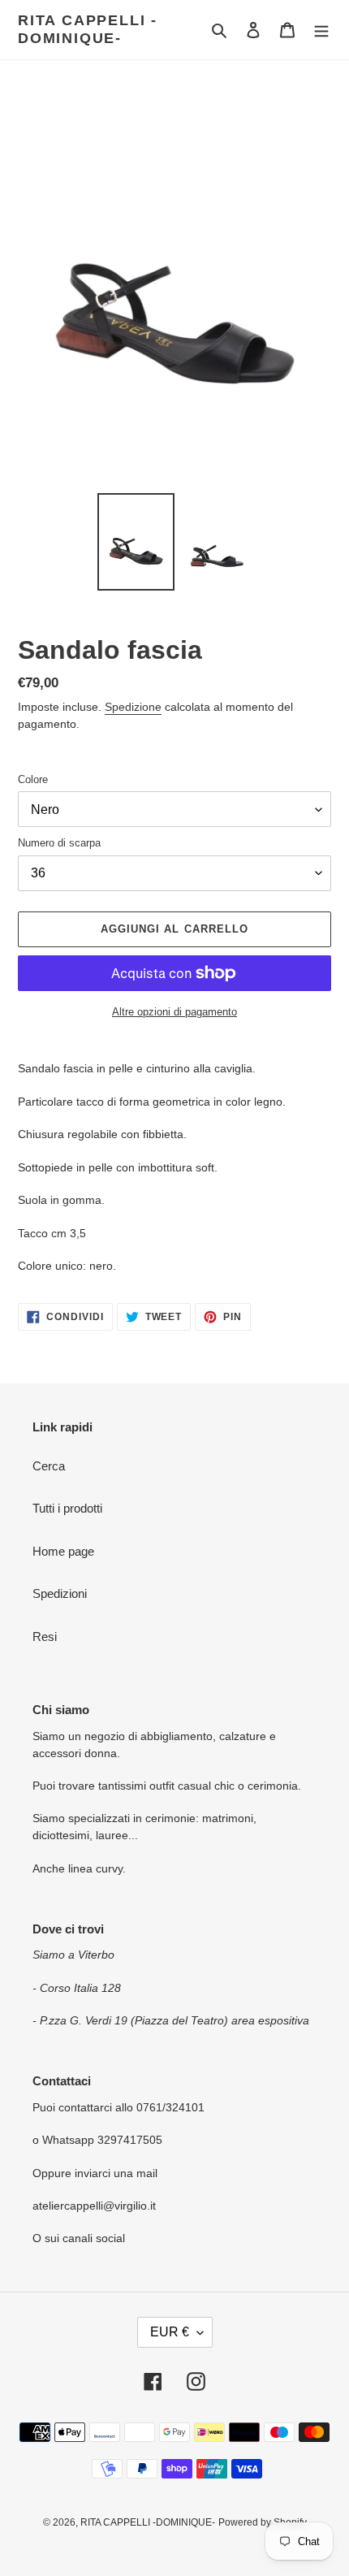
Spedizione (133, 707)
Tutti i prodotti (67, 1508)
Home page (63, 1551)
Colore (33, 779)
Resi (45, 1637)
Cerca (49, 1466)
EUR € (170, 2332)
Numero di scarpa (59, 843)
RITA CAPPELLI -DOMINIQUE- (88, 29)
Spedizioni (60, 1593)
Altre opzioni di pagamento (174, 1012)
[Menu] (321, 30)
